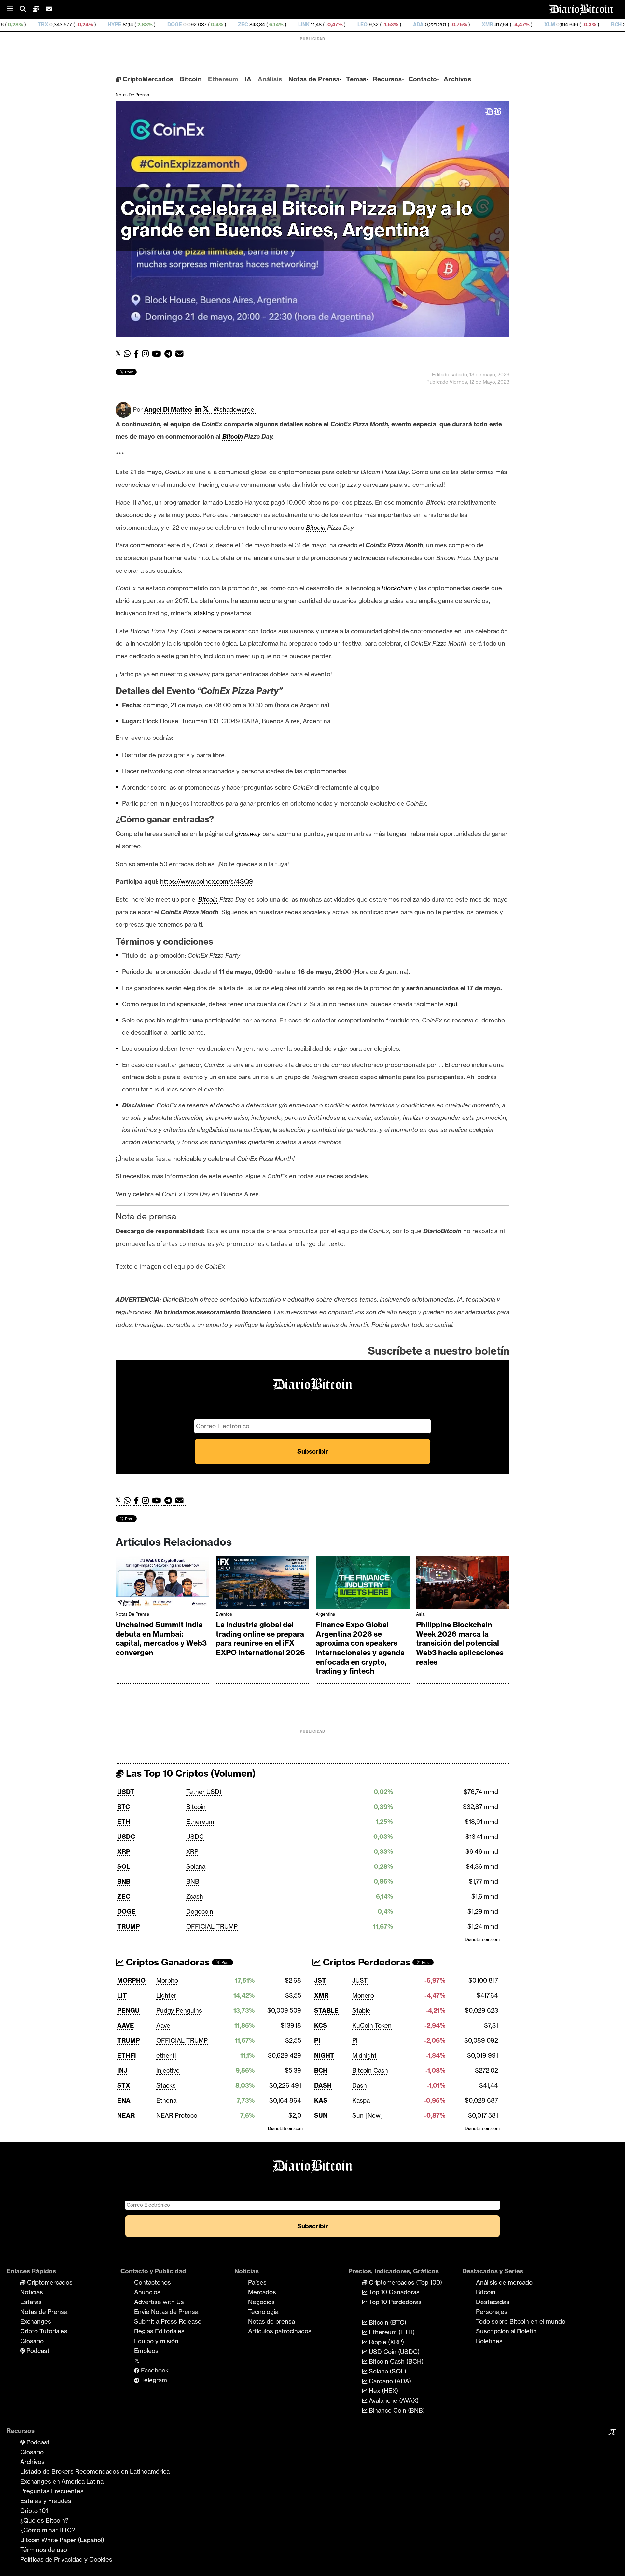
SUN (321, 2115)
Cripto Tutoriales (44, 2331)
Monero (363, 1995)
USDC (126, 1837)
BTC (124, 1807)
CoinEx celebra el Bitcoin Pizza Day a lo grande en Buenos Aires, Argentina (297, 219)
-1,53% (261, 25)
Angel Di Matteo (168, 409)
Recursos (387, 79)
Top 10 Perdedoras (394, 2302)
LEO (234, 25)
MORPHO (131, 1980)
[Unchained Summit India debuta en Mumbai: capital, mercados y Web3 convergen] (162, 1584)
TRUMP (129, 1926)
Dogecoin (200, 1911)
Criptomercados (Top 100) (405, 2282)
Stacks (166, 2085)
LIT (122, 1995)
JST (320, 1980)
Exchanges (36, 2321)
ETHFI (127, 2055)
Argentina (325, 1614)
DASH (323, 2085)
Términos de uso (44, 2550)
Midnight (364, 2055)
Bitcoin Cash (370, 2070)
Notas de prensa (271, 2321)
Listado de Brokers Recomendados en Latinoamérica (95, 2471)
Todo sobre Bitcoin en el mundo (521, 2321)
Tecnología (263, 2312)
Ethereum (223, 79)
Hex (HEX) (383, 2391)
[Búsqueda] (26, 9)
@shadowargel (235, 409)
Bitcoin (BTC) (387, 2322)
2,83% (15, 25)
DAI (610, 25)
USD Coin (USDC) (393, 2352)
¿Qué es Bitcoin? (44, 2520)
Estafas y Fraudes (46, 2501)
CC (548, 25)
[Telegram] (170, 354)
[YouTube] (158, 354)
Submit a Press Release (168, 2321)
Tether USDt (204, 1792)
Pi (355, 2040)
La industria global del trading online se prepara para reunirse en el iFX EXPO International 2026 (260, 1639)
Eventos (224, 1614)
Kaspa (361, 2100)
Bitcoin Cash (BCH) (395, 2361)
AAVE (126, 2025)
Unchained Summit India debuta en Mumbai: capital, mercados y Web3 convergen (161, 1639)
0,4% (88, 25)
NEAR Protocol (177, 2115)
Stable (361, 2010)
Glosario (32, 2341)
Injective (168, 2070)
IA (248, 79)
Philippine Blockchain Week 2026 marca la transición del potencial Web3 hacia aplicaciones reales (460, 1643)
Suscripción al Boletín (506, 2331)
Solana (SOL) (387, 2371)
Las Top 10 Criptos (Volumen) (190, 1773)
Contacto (423, 79)
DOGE (46, 25)
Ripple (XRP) (386, 2342)
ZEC (114, 25)
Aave (163, 2025)
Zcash (195, 1896)
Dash (360, 2085)
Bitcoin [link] (233, 436)
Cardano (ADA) (389, 2381)
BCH (487, 25)
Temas (356, 79)
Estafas (31, 2302)
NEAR (126, 2115)
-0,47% (205, 25)
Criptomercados (49, 2282)
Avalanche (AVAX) (393, 2400)
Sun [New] (368, 2115)
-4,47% (392, 25)
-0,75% (329, 25)
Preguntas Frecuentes (52, 2491)
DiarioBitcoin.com (482, 1939)
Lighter (166, 1995)
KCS (321, 2025)
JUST (360, 1980)
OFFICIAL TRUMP (212, 1926)
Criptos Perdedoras (365, 1962)
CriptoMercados (147, 79)
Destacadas (493, 2302)
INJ (122, 2070)
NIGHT (324, 2055)
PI (317, 2040)
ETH (124, 1822)
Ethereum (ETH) (391, 2332)
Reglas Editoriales (159, 2331)
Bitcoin (191, 79)
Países (257, 2282)
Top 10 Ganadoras (393, 2292)
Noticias (32, 2292)
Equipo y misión (156, 2341)
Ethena (166, 2100)
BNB (124, 1881)
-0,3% (460, 25)
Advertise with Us (159, 2302)
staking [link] (204, 613)
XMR (359, 25)
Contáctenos (153, 2282)
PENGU (128, 2010)
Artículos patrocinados (280, 2331)
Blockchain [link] (397, 588)
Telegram (153, 2380)
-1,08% (521, 25)
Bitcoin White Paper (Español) (62, 2540)
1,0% (584, 25)
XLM (421, 25)
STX (124, 2085)
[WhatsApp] (129, 354)
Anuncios (147, 2292)
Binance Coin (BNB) (396, 2410)
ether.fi (166, 2055)
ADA (289, 25)
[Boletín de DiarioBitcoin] (181, 354)
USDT (126, 1792)
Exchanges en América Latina (62, 2481)
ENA (124, 2100)
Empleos (146, 2351)
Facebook (154, 2370)
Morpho (167, 1980)
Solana (196, 1866)
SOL (124, 1866)
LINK (175, 25)
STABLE (326, 2010)
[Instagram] (147, 354)
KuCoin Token (372, 2025)
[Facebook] (138, 354)
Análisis (270, 79)
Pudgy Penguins (179, 2010)
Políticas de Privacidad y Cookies (66, 2559)
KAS (321, 2100)
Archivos (457, 79)
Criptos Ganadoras (167, 1962)
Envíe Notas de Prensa (166, 2312)
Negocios (261, 2302)
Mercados (262, 2292)
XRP (124, 1851)
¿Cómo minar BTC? (48, 2530)
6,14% (147, 25)
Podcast (37, 2351)
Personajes (492, 2312)
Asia (420, 1614)
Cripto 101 (34, 2511)
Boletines (489, 2341)
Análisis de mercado (504, 2282)
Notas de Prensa (314, 79)
